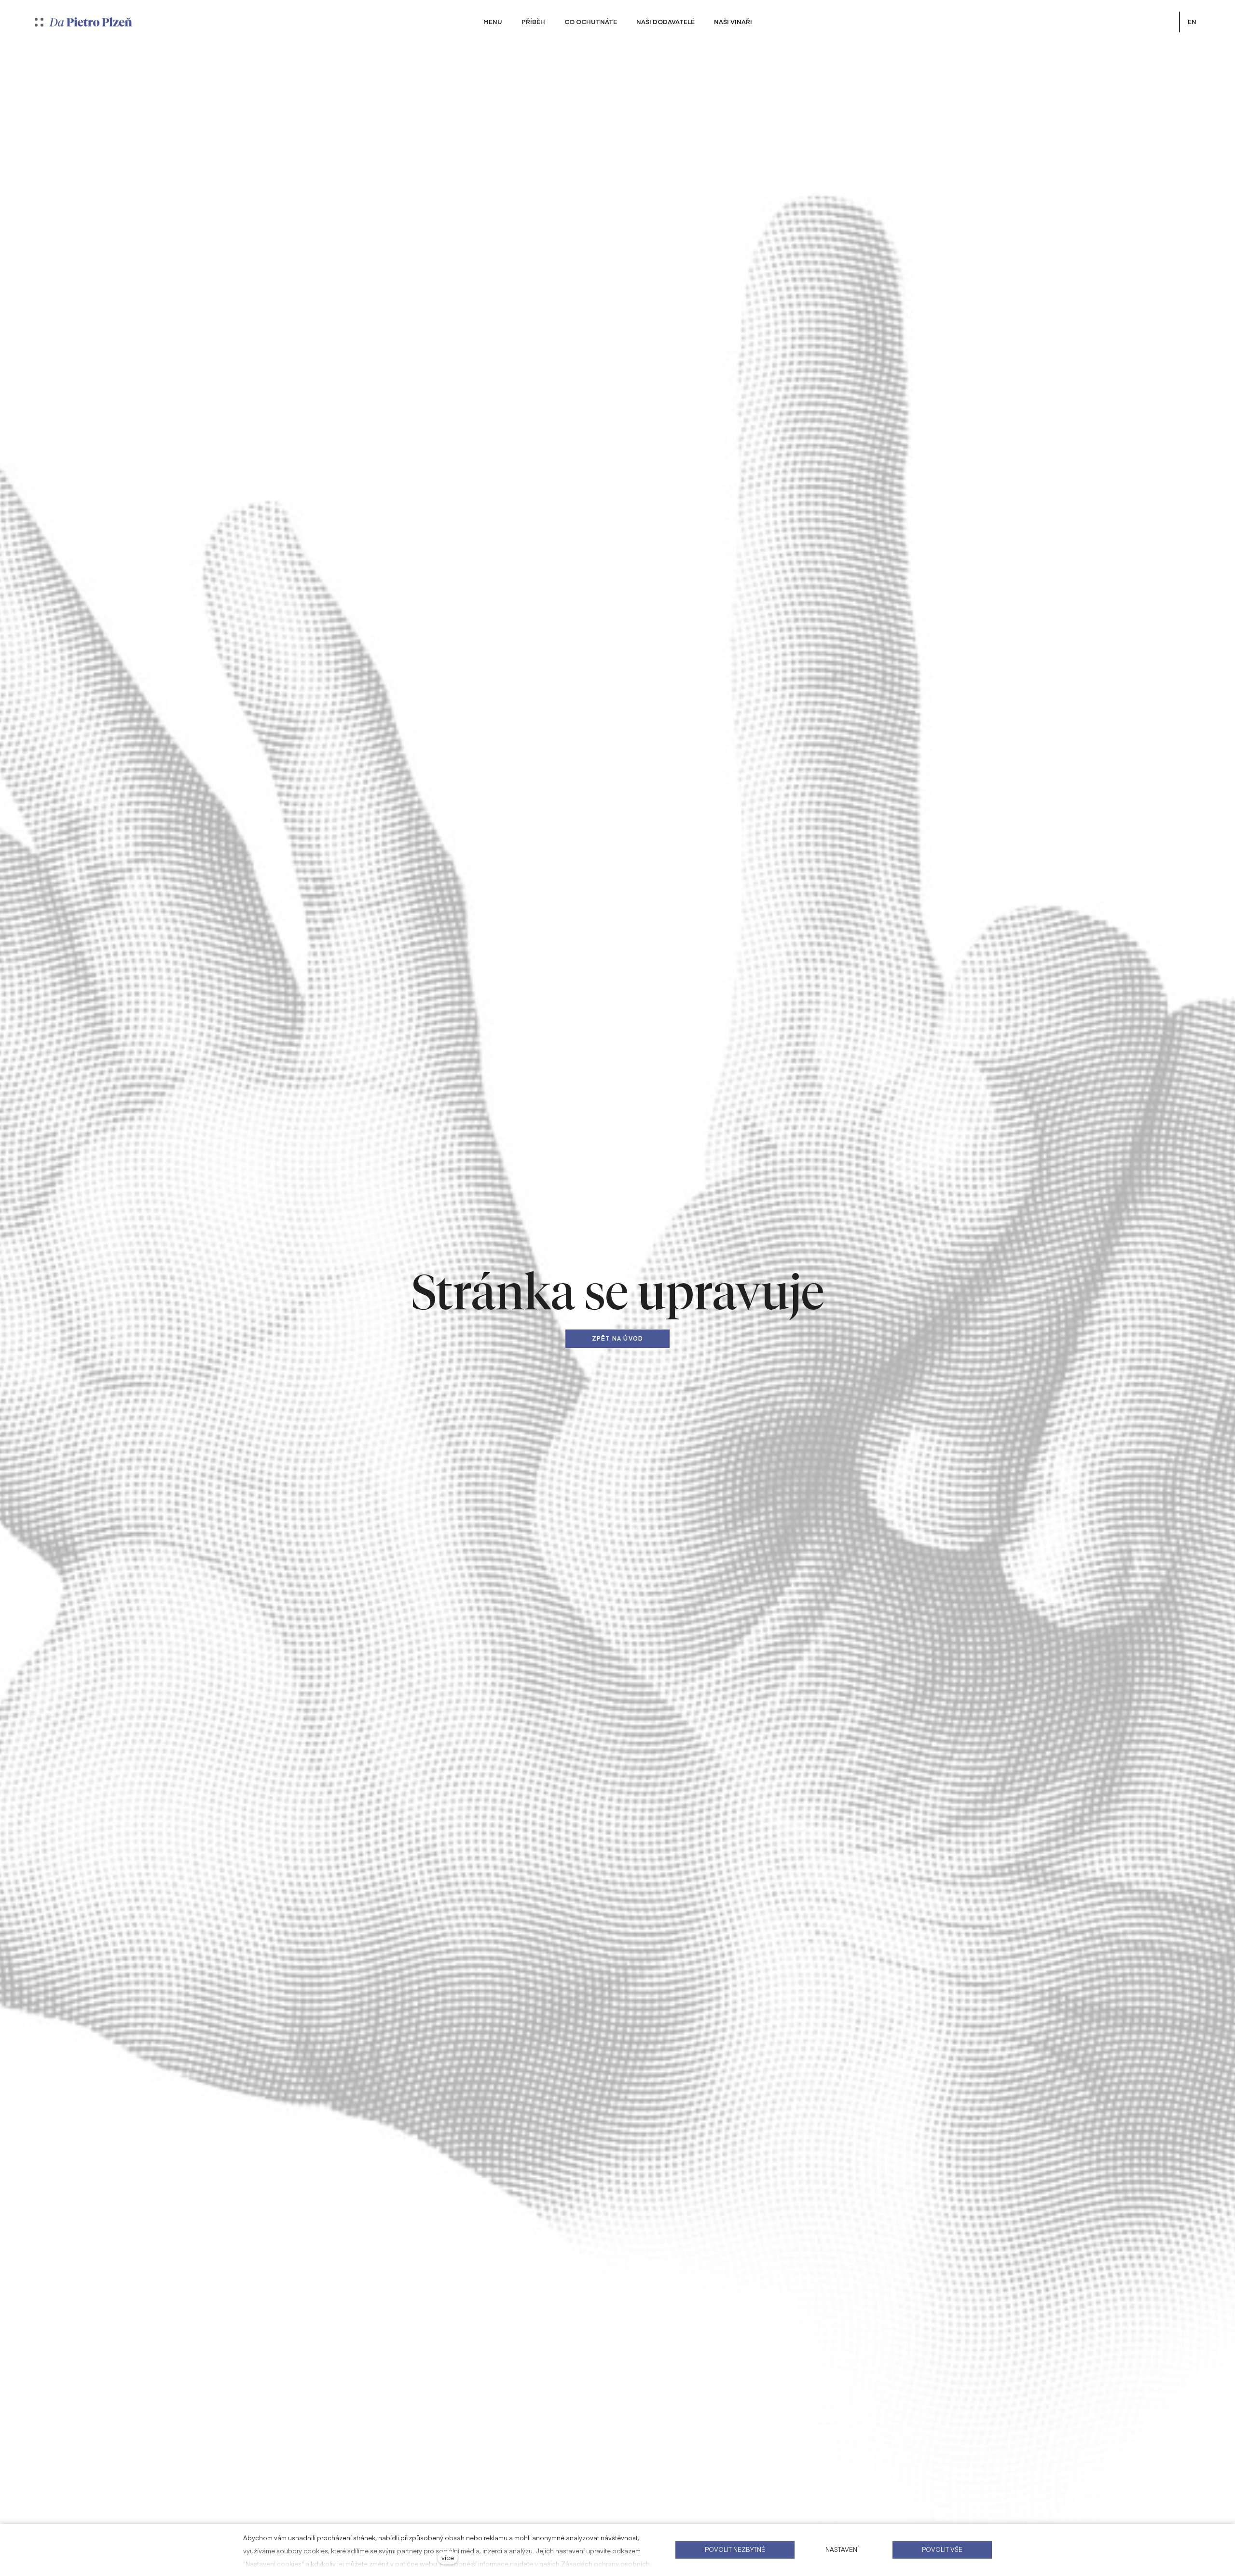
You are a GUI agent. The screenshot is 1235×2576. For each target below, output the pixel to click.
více (448, 2557)
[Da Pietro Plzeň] (91, 22)
